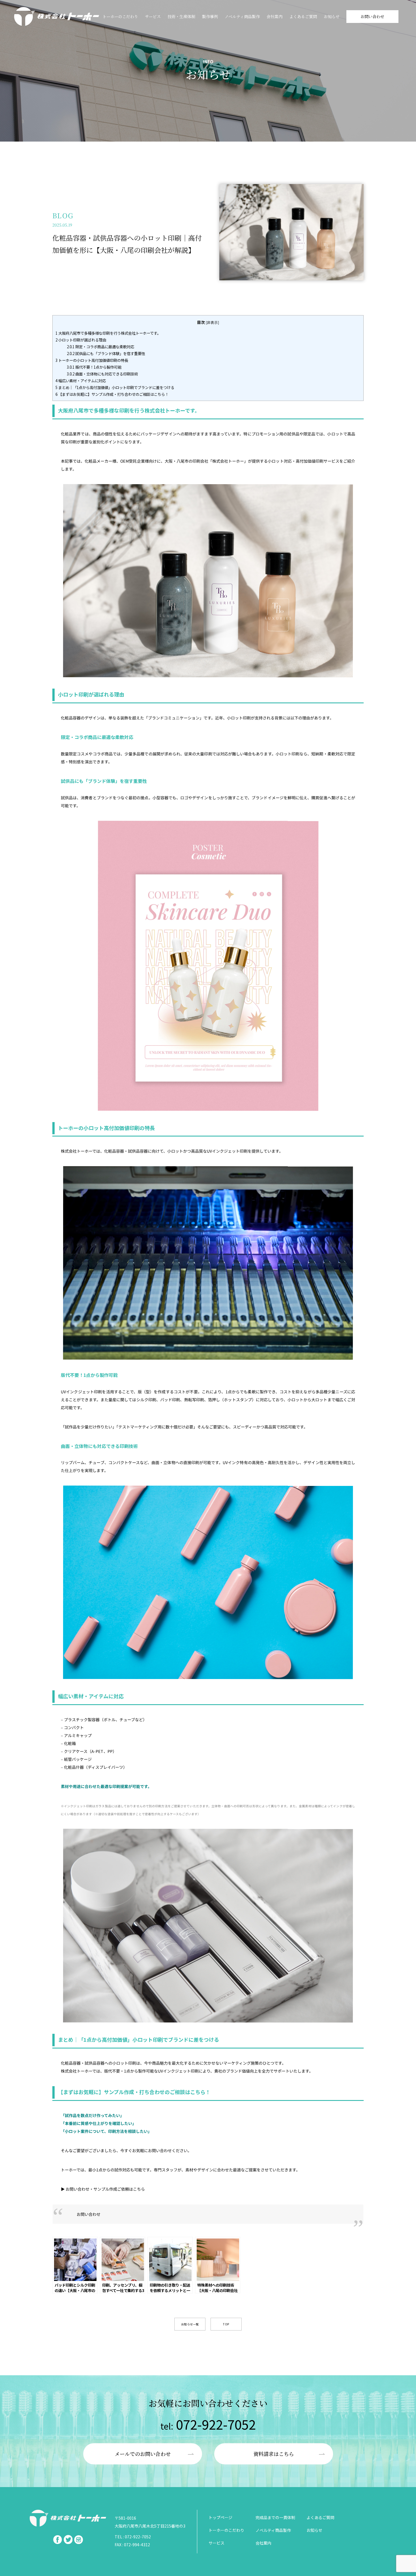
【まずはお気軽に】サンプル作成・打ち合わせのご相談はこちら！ (112, 394)
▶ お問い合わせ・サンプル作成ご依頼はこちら (103, 2189)
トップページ (220, 2517)
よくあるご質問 (303, 16)
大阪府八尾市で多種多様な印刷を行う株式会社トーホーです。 (108, 333)
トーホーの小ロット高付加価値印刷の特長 (92, 360)
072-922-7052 (208, 2424)
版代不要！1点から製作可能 (94, 367)
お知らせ (332, 16)
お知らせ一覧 (190, 2324)
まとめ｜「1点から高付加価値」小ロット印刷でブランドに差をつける (115, 387)
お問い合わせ (372, 16)
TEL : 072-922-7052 (133, 2537)
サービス (153, 16)
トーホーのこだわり (120, 16)
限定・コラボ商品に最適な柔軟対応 (100, 347)
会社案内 (275, 16)
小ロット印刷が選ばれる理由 (81, 340)
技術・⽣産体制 (181, 16)
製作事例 (210, 16)
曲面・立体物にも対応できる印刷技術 (102, 374)
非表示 (212, 322)
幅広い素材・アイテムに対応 (81, 381)
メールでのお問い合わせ (143, 2454)
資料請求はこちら (274, 2454)
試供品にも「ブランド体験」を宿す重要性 (106, 353)
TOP (226, 2324)
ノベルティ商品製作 (242, 16)
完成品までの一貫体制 (275, 2517)
